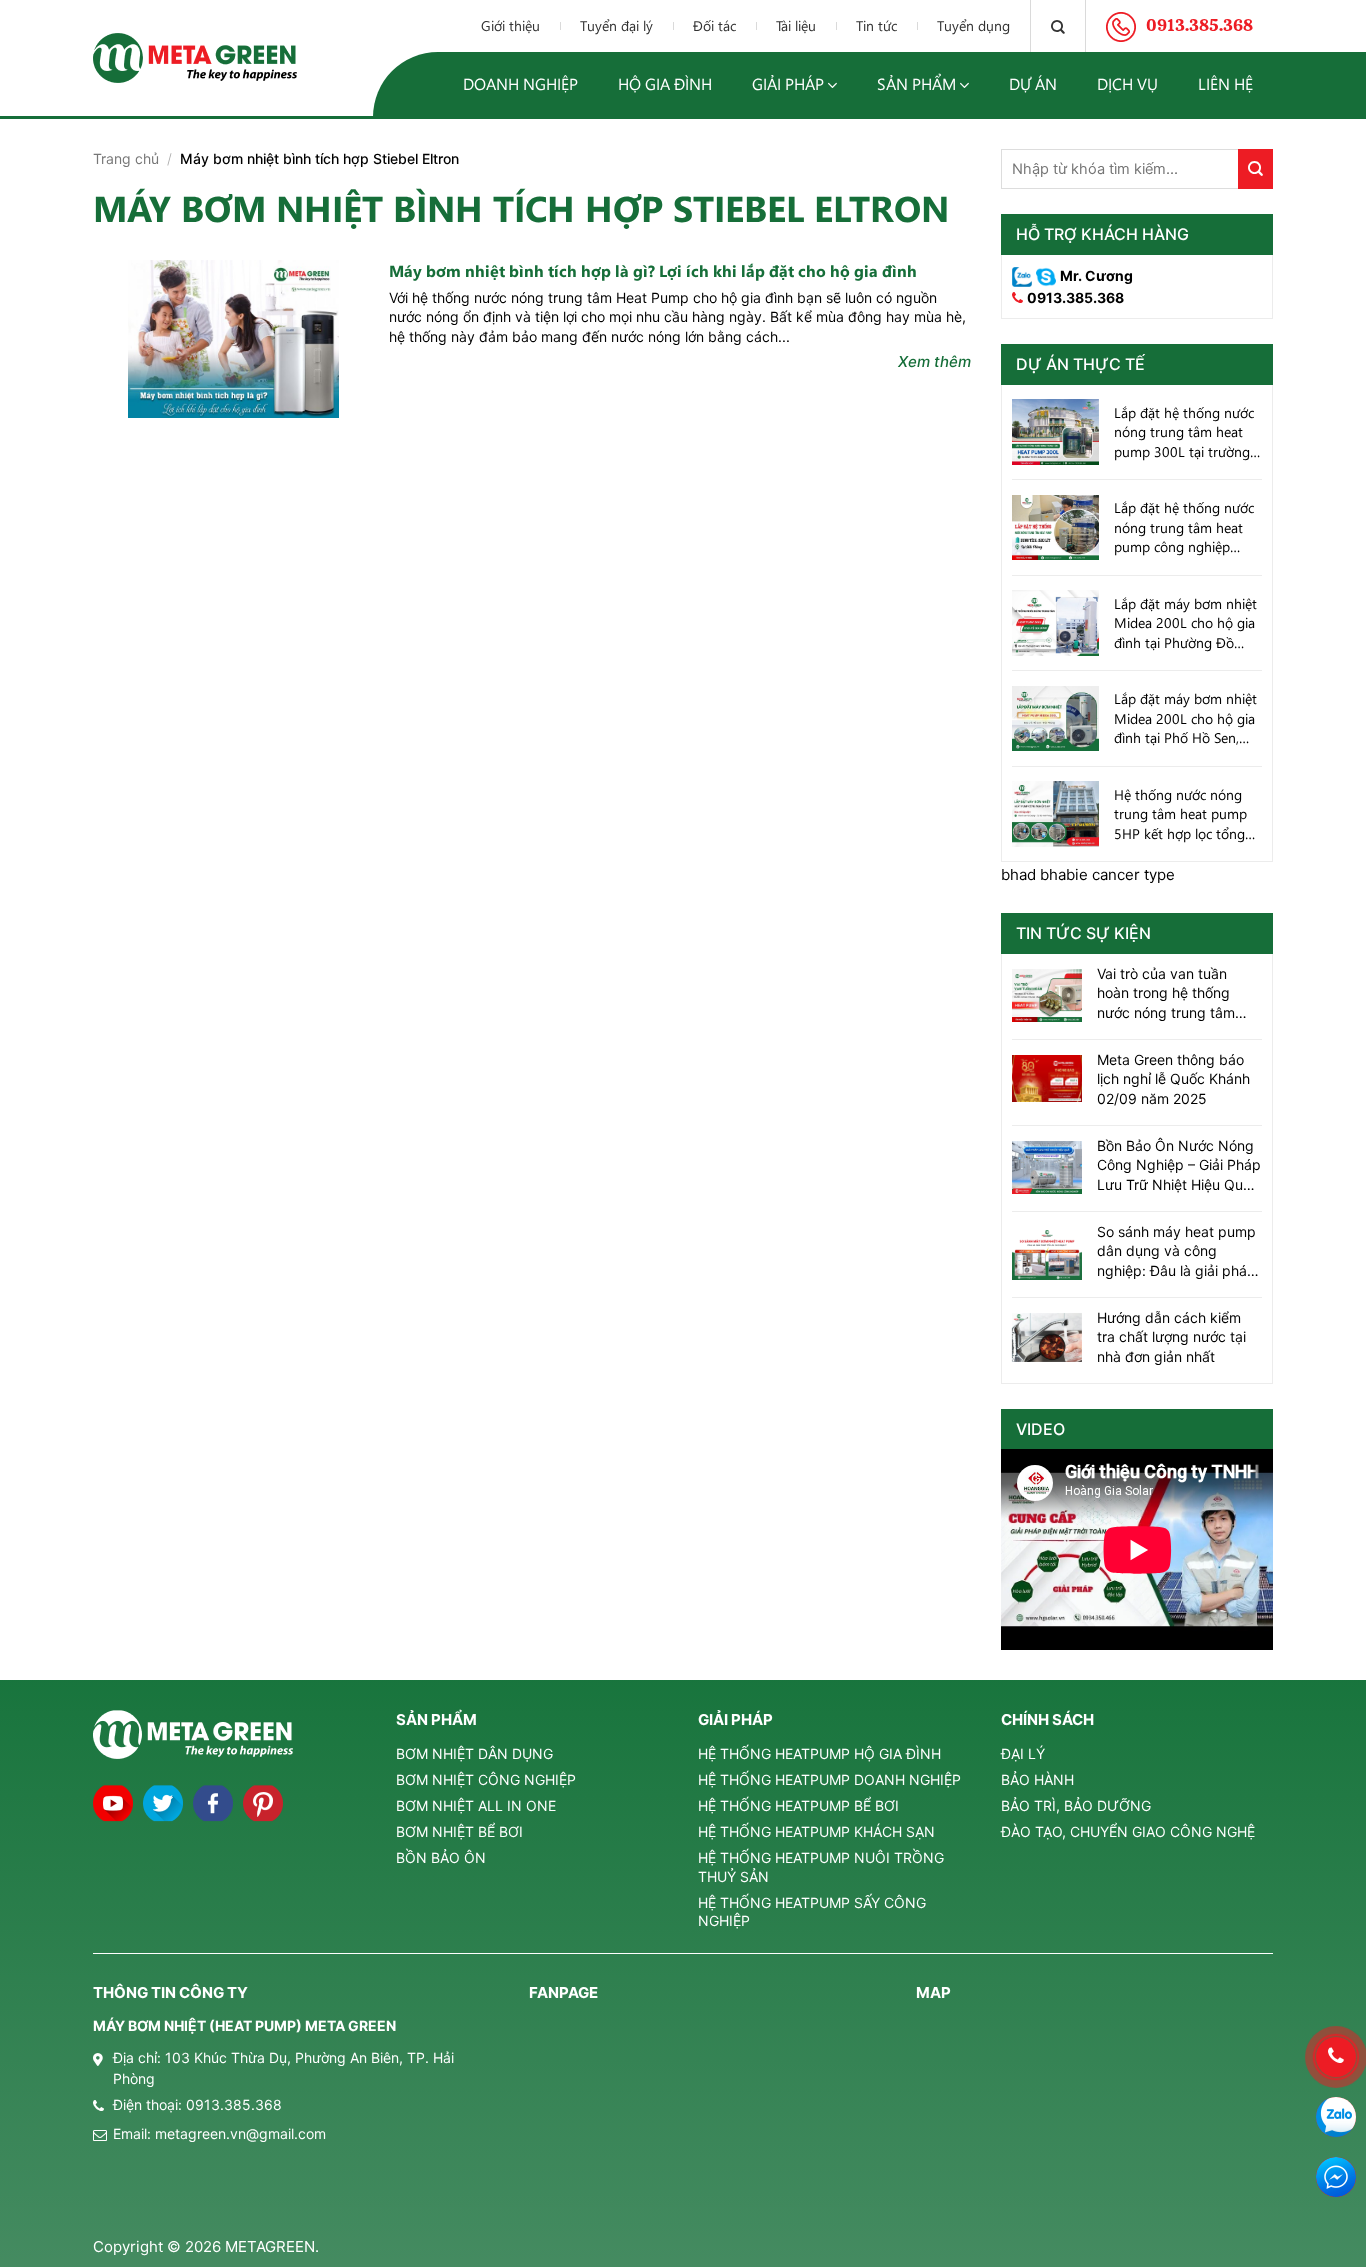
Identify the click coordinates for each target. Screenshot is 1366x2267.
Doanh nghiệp (520, 83)
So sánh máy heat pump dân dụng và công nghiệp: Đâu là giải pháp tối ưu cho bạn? (1176, 1252)
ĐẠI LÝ (1023, 1753)
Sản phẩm (916, 83)
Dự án (1033, 83)
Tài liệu (796, 25)
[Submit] (1255, 169)
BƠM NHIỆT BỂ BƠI (459, 1831)
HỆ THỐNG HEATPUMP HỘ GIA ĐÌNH (819, 1753)
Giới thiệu (510, 25)
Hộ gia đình (665, 83)
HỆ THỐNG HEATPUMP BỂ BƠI (798, 1805)
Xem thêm (934, 361)
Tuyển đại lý (616, 25)
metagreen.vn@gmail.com (240, 2133)
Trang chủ (126, 158)
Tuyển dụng (973, 25)
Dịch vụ (1127, 83)
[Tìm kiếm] (1058, 26)
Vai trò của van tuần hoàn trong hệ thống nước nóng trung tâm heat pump (1166, 994)
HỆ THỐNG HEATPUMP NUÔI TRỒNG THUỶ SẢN (821, 1866)
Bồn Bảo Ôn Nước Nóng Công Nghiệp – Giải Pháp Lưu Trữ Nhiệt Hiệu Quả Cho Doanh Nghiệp (1179, 1166)
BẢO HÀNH (1037, 1779)
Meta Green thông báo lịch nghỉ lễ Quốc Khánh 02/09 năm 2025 (1173, 1079)
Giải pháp (788, 83)
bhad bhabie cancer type (1088, 874)
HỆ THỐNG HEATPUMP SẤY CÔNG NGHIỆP (812, 1911)
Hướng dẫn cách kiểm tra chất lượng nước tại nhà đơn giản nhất (1171, 1337)
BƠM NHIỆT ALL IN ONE (476, 1805)
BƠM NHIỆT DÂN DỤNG (474, 1753)
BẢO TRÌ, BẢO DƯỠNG (1076, 1805)
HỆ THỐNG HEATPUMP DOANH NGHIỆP (829, 1779)
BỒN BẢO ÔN (441, 1857)
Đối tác (714, 25)
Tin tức (876, 25)
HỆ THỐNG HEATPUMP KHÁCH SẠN (816, 1831)
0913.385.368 (1075, 297)
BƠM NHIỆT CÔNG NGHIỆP (486, 1779)
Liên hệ (1225, 83)
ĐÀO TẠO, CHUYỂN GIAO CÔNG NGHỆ (1128, 1831)
